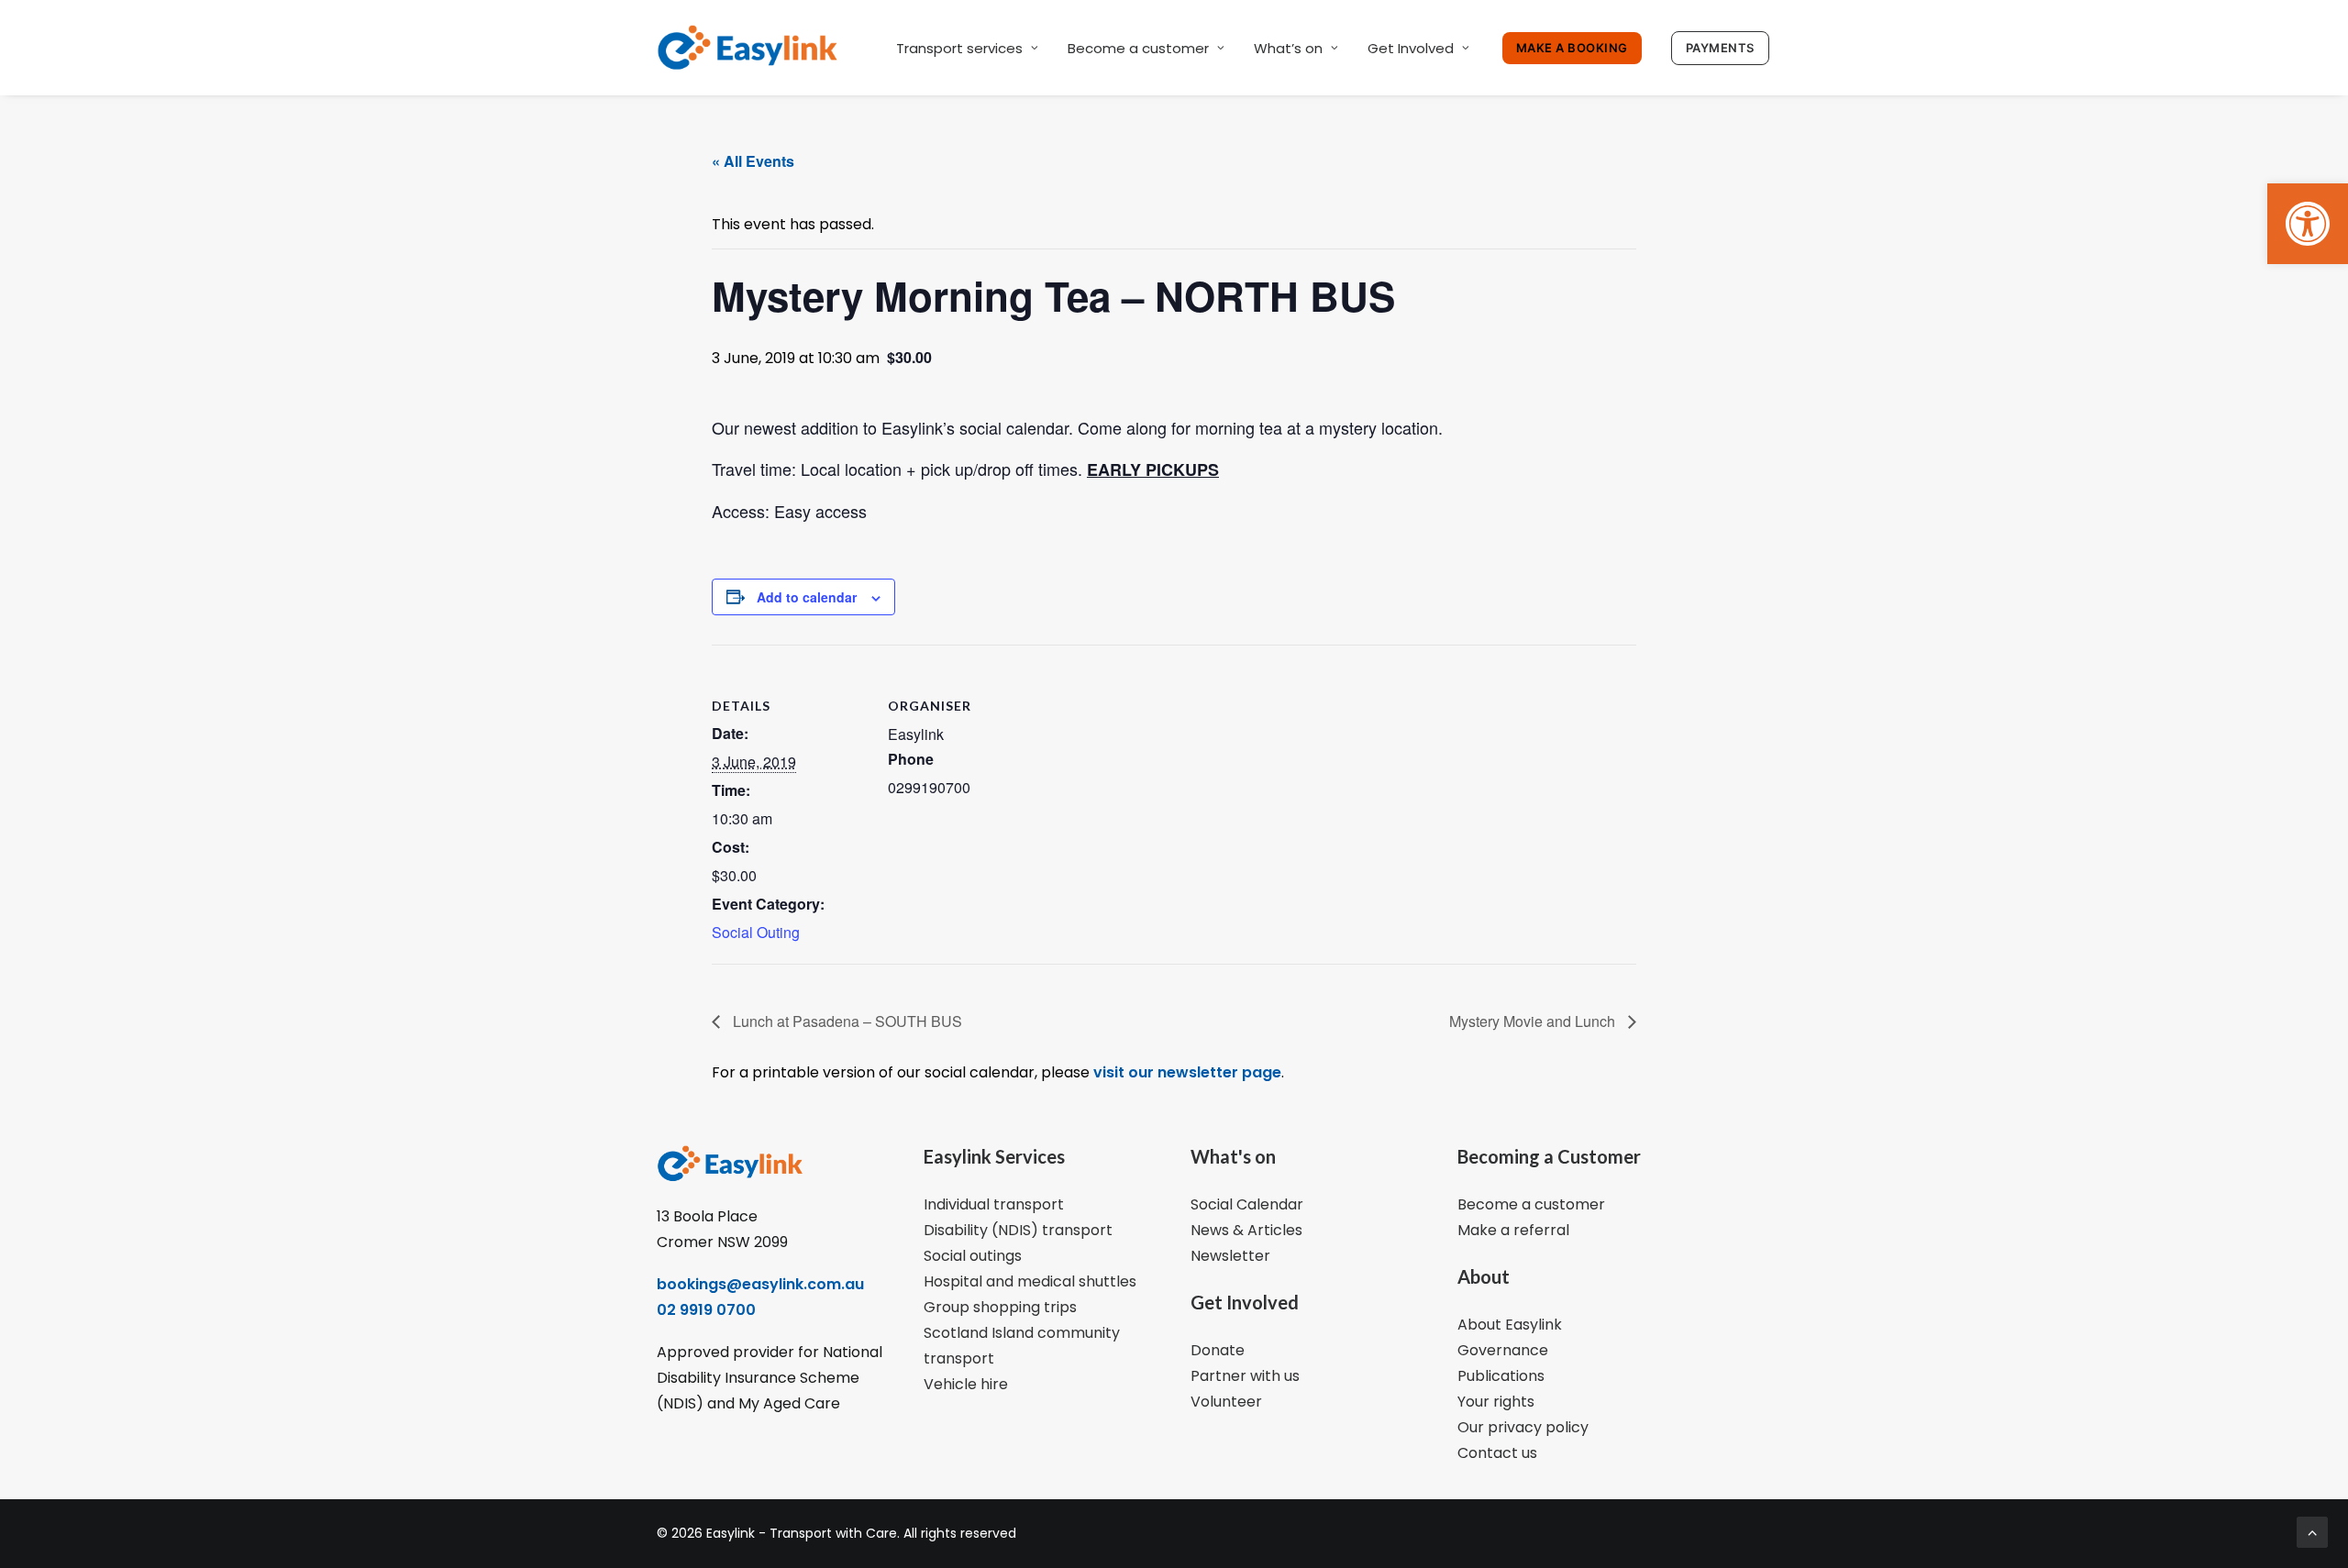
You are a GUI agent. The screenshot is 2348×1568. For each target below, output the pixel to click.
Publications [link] (1501, 1376)
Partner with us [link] (1245, 1376)
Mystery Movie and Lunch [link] (1534, 1021)
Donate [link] (1218, 1350)
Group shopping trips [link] (1000, 1307)
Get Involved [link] (1411, 48)
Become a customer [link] (1138, 48)
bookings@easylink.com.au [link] (760, 1284)
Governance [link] (1503, 1350)
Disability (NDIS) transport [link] (1018, 1230)
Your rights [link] (1496, 1402)
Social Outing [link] (756, 932)
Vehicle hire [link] (966, 1384)
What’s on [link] (1288, 48)
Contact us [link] (1497, 1453)
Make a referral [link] (1513, 1230)
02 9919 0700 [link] (706, 1310)
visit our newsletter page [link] (1185, 1072)
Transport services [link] (959, 48)
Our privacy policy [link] (1523, 1427)
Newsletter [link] (1230, 1256)
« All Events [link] (753, 161)
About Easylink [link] (1510, 1325)
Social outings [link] (973, 1256)
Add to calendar (807, 597)
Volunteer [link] (1226, 1402)
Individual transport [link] (994, 1204)
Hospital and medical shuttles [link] (1030, 1281)
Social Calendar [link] (1247, 1204)
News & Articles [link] (1246, 1230)
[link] (2308, 224)
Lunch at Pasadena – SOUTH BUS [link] (846, 1021)
